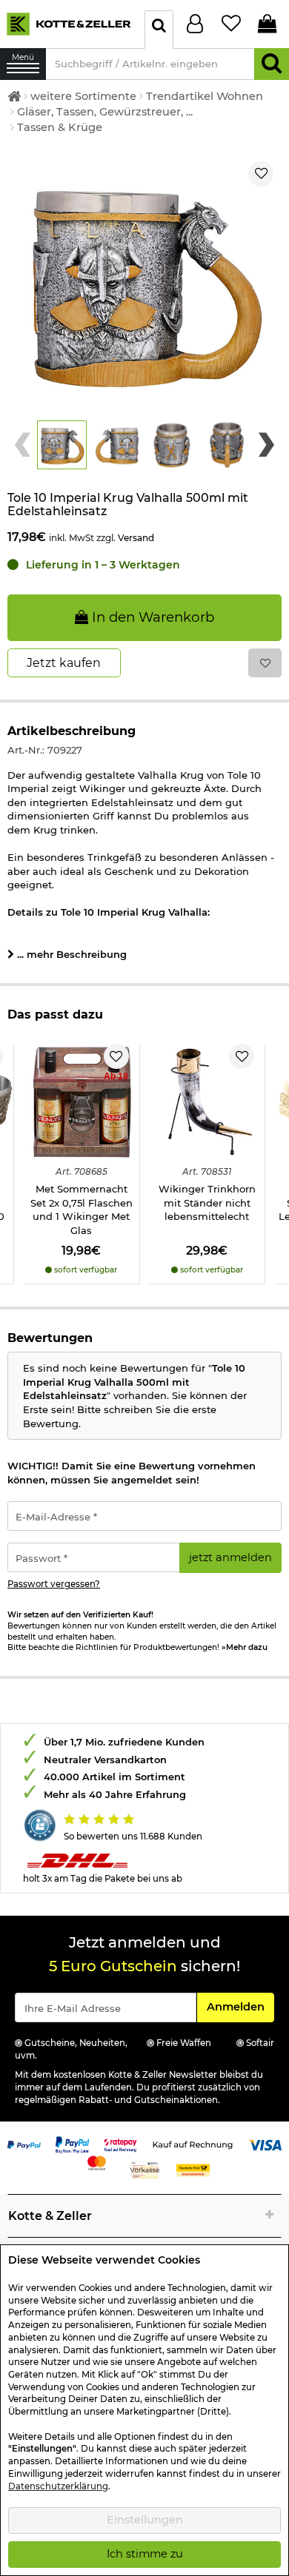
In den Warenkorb (151, 617)
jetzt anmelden (230, 1557)
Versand (136, 538)
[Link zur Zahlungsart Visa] (265, 2144)
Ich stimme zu (145, 2554)
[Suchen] (272, 64)
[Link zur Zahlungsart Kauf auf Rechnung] (193, 2144)
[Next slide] (266, 445)
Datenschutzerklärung (58, 2486)
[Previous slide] (23, 445)
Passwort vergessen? (54, 1584)
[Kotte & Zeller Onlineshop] (69, 23)
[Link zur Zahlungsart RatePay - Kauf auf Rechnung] (120, 2144)
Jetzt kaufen (64, 663)
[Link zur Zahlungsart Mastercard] (97, 2161)
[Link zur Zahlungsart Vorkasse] (145, 2169)
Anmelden (240, 2006)
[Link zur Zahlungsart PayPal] (24, 2144)
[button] (62, 445)
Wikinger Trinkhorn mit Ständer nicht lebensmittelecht (207, 1203)
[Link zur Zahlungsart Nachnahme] (193, 2169)
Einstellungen (145, 2520)
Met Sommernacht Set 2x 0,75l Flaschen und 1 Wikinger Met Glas (82, 1210)
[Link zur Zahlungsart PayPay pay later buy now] (72, 2144)
